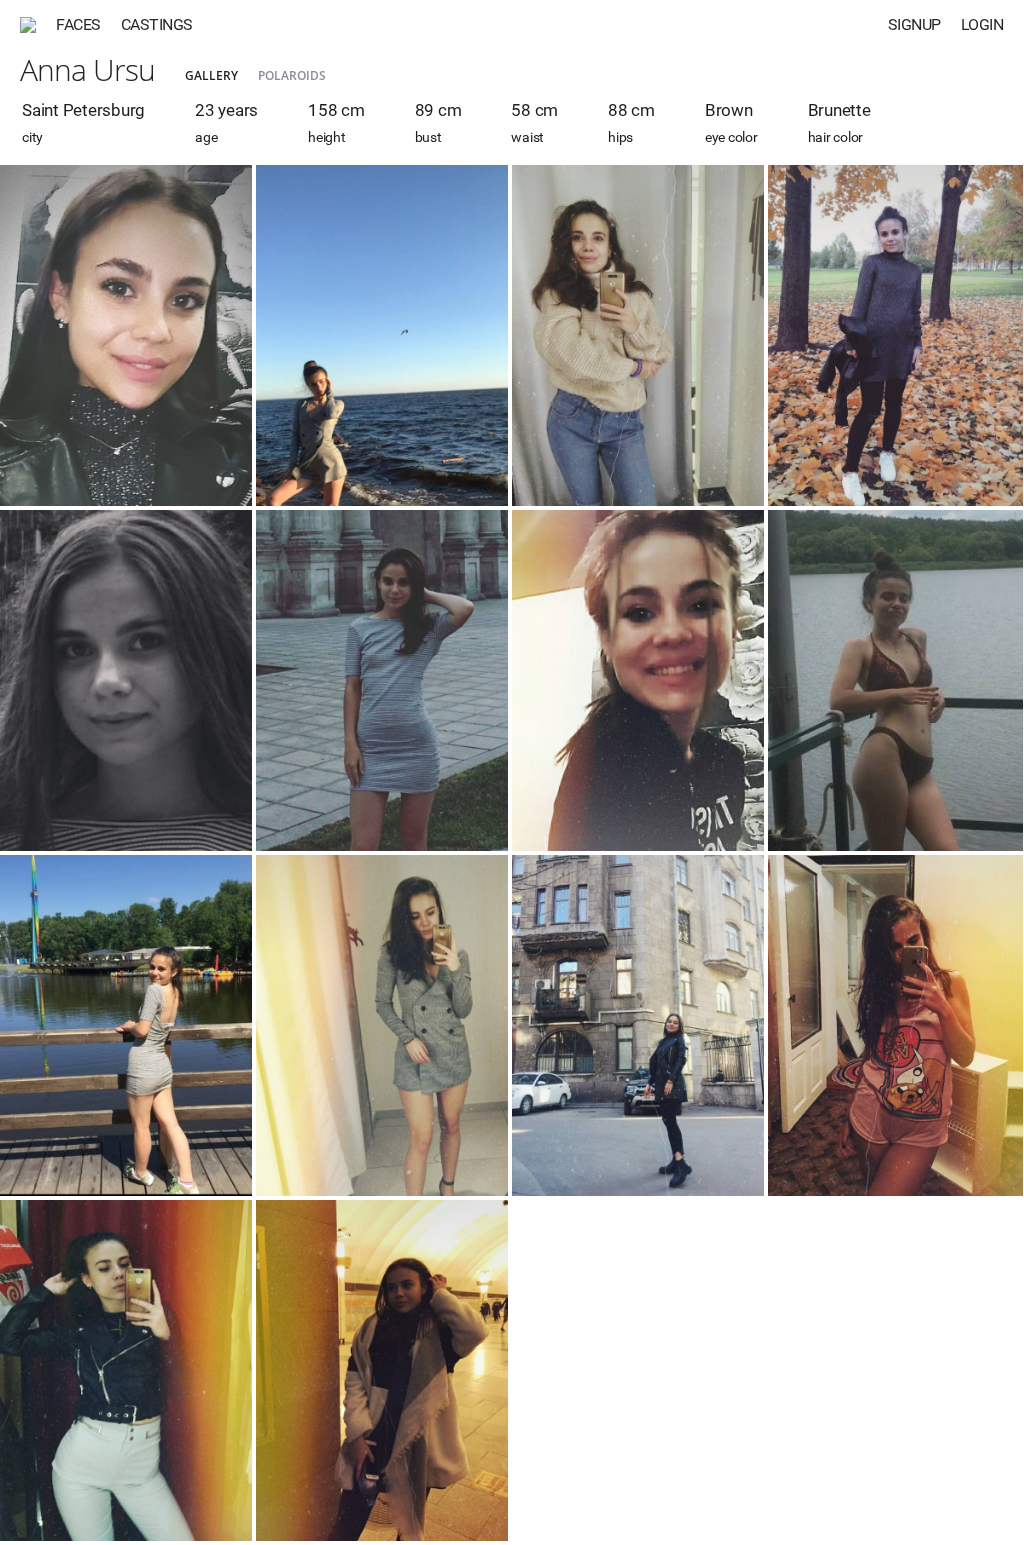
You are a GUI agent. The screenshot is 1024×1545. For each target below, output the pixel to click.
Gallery (211, 75)
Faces (78, 24)
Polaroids (292, 75)
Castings (157, 24)
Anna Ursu (87, 69)
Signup (914, 24)
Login (982, 24)
